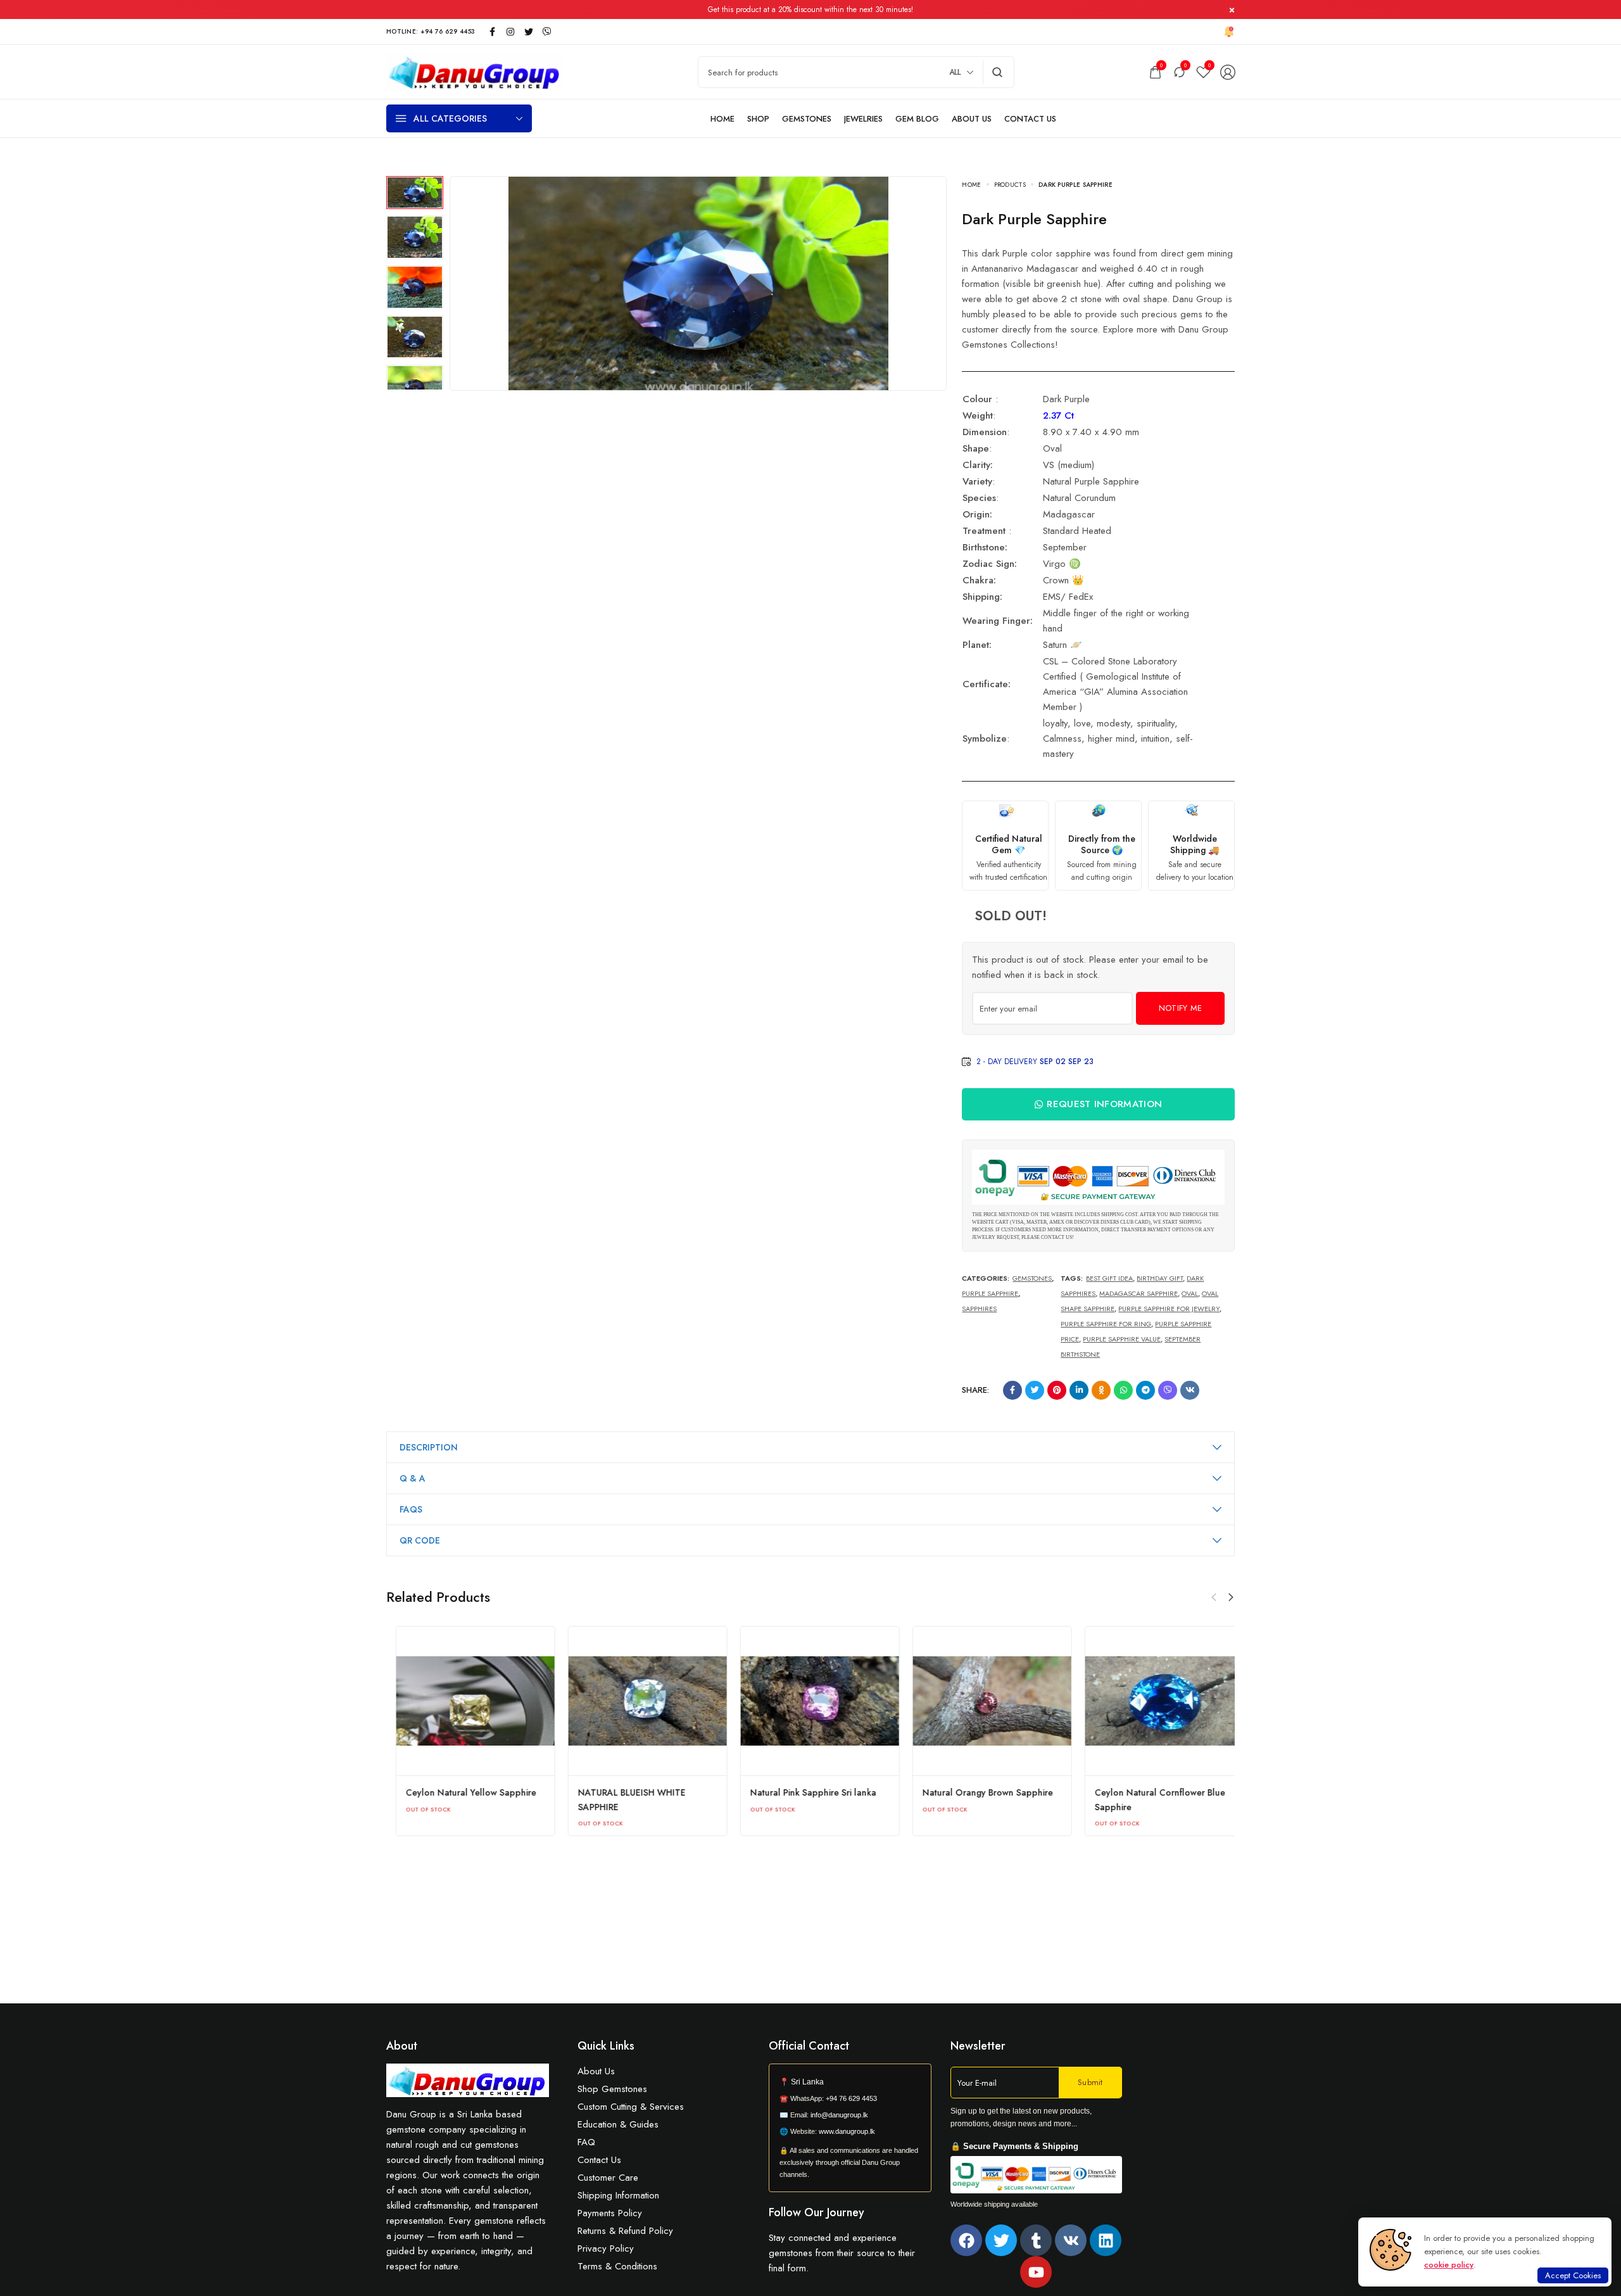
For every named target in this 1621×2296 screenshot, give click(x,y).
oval (1190, 1293)
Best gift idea (1109, 1278)
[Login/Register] (1228, 72)
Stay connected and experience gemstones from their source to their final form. (842, 2253)
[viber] (547, 32)
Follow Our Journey (817, 2212)
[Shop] (758, 119)
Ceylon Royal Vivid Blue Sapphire (465, 1792)
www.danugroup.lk (846, 2131)
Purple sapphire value (1122, 1339)
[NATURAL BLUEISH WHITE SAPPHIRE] (810, 1701)
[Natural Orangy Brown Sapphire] (1155, 1701)
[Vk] (1071, 2240)
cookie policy (1449, 2265)
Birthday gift (1160, 1278)
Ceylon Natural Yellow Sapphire (634, 1792)
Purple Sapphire (990, 1293)
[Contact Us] (1030, 119)
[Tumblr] (1036, 2240)
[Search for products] (998, 72)
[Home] (722, 119)
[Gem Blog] (917, 119)
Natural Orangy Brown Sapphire (1151, 1792)
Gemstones (1032, 1278)
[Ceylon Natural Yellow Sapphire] (638, 1701)
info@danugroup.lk (839, 2115)
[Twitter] (1001, 2240)
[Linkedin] (1106, 2240)
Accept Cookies (1573, 2275)
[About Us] (972, 119)
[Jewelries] (863, 119)
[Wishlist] (1203, 72)
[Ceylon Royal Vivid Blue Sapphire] (466, 1701)
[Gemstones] (807, 119)
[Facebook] (966, 2240)
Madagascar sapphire (1138, 1293)
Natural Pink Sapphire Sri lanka (976, 1792)
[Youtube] (1036, 2272)
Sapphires (979, 1309)
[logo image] (475, 71)
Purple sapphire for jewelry (1169, 1309)
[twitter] (529, 32)
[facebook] (492, 32)
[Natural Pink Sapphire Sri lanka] (983, 1701)
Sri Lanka (807, 2082)
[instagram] (510, 32)
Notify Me (1181, 1008)
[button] (1231, 1597)
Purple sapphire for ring (1106, 1324)
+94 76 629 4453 (851, 2098)
